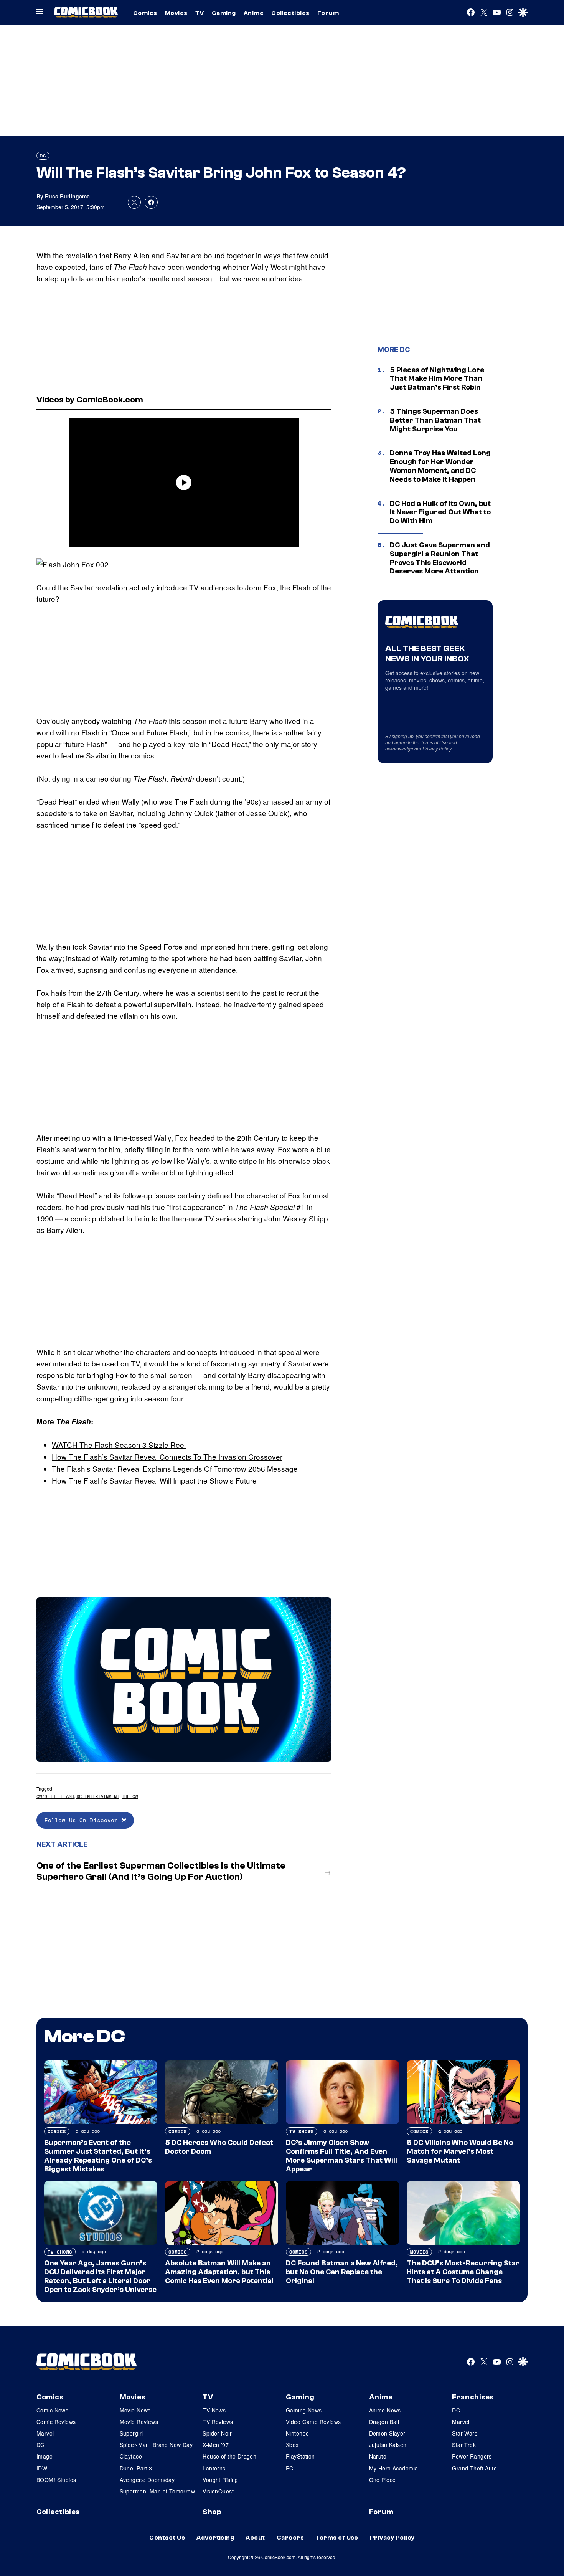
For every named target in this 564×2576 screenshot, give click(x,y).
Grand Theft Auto (474, 2468)
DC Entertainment (98, 1796)
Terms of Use (434, 742)
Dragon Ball (384, 2422)
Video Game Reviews (313, 2422)
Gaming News (304, 2410)
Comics (145, 13)
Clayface (131, 2456)
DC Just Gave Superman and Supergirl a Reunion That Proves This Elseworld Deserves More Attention (440, 558)
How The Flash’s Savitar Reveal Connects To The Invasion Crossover (167, 1457)
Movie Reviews (139, 2422)
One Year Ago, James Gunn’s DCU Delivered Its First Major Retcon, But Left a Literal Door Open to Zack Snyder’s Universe (100, 2276)
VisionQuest (218, 2491)
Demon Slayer (387, 2433)
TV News (214, 2410)
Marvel (45, 2433)
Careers (290, 2538)
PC (290, 2468)
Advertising (215, 2538)
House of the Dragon (229, 2456)
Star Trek (464, 2445)
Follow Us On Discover (83, 1820)
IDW (42, 2468)
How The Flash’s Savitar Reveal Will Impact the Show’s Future (154, 1480)
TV (200, 13)
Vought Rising (220, 2480)
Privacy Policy (437, 748)
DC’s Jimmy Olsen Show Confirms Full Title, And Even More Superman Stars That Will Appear (341, 2156)
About (255, 2538)
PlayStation (300, 2456)
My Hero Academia (394, 2468)
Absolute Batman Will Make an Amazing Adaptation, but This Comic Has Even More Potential (219, 2272)
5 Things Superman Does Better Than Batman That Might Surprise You (435, 420)
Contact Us (167, 2538)
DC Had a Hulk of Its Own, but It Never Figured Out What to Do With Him (440, 512)
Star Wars (465, 2433)
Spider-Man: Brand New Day (156, 2445)
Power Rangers (472, 2456)
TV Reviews (218, 2422)
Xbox (292, 2445)
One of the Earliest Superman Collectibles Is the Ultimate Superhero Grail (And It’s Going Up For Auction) (161, 1871)
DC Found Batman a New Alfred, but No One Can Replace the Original (342, 2272)
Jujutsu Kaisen (388, 2445)
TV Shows (302, 2131)
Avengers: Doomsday (147, 2480)
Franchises (473, 2397)
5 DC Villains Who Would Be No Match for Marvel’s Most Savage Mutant (460, 2151)
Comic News (52, 2410)
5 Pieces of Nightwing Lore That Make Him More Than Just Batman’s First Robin (437, 379)
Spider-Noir (217, 2433)
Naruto (378, 2456)
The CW (130, 1796)
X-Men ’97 (216, 2445)
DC (43, 156)
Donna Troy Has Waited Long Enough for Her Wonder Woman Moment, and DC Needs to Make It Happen (440, 466)
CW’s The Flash (55, 1796)
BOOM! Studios (56, 2480)
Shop (212, 2512)
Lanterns (214, 2468)
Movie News (135, 2410)
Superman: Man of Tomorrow (157, 2491)
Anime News (385, 2410)
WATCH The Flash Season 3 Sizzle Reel (119, 1445)
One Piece (383, 2480)
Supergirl (131, 2433)
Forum (328, 13)
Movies (176, 13)
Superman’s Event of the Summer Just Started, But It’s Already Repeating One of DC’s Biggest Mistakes (98, 2156)
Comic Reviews (56, 2422)
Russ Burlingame (67, 196)
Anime (254, 13)
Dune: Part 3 (136, 2468)
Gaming (224, 13)
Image (45, 2456)
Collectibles (290, 13)
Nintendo (297, 2433)
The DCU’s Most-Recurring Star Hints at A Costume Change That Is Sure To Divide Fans (463, 2272)
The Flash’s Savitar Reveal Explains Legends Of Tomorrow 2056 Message (175, 1468)
